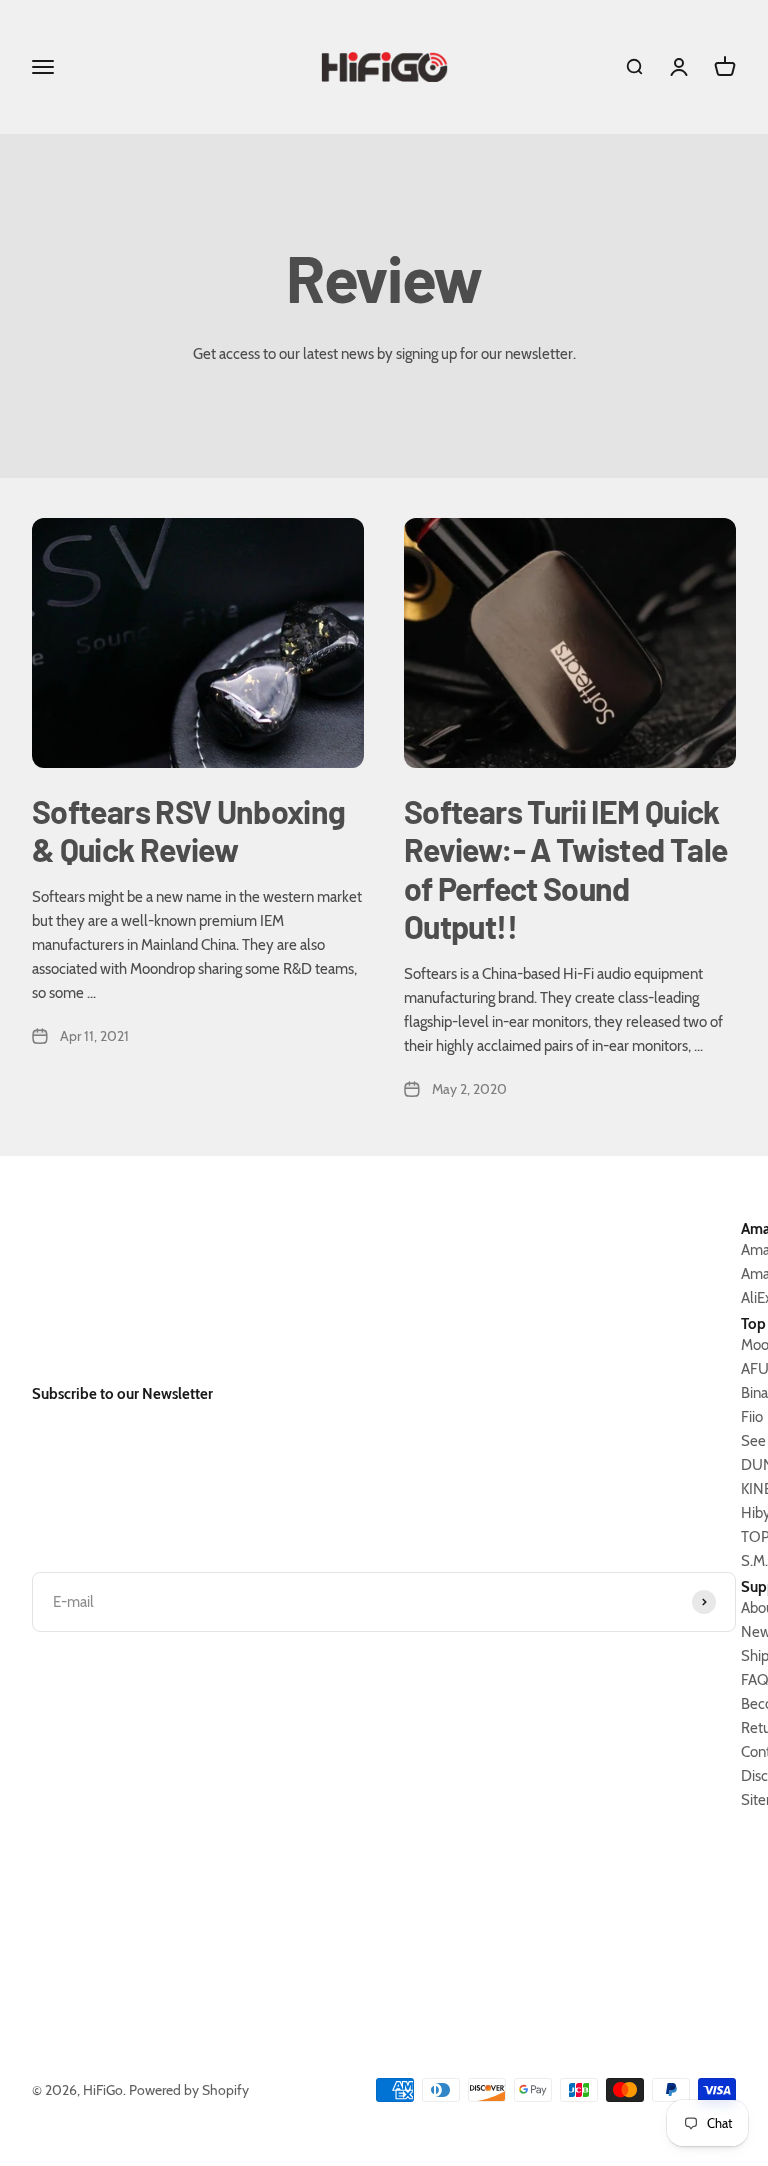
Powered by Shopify (189, 2090)
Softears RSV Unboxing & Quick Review (189, 830)
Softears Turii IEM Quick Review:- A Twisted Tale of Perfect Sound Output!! (565, 868)
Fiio (752, 1417)
